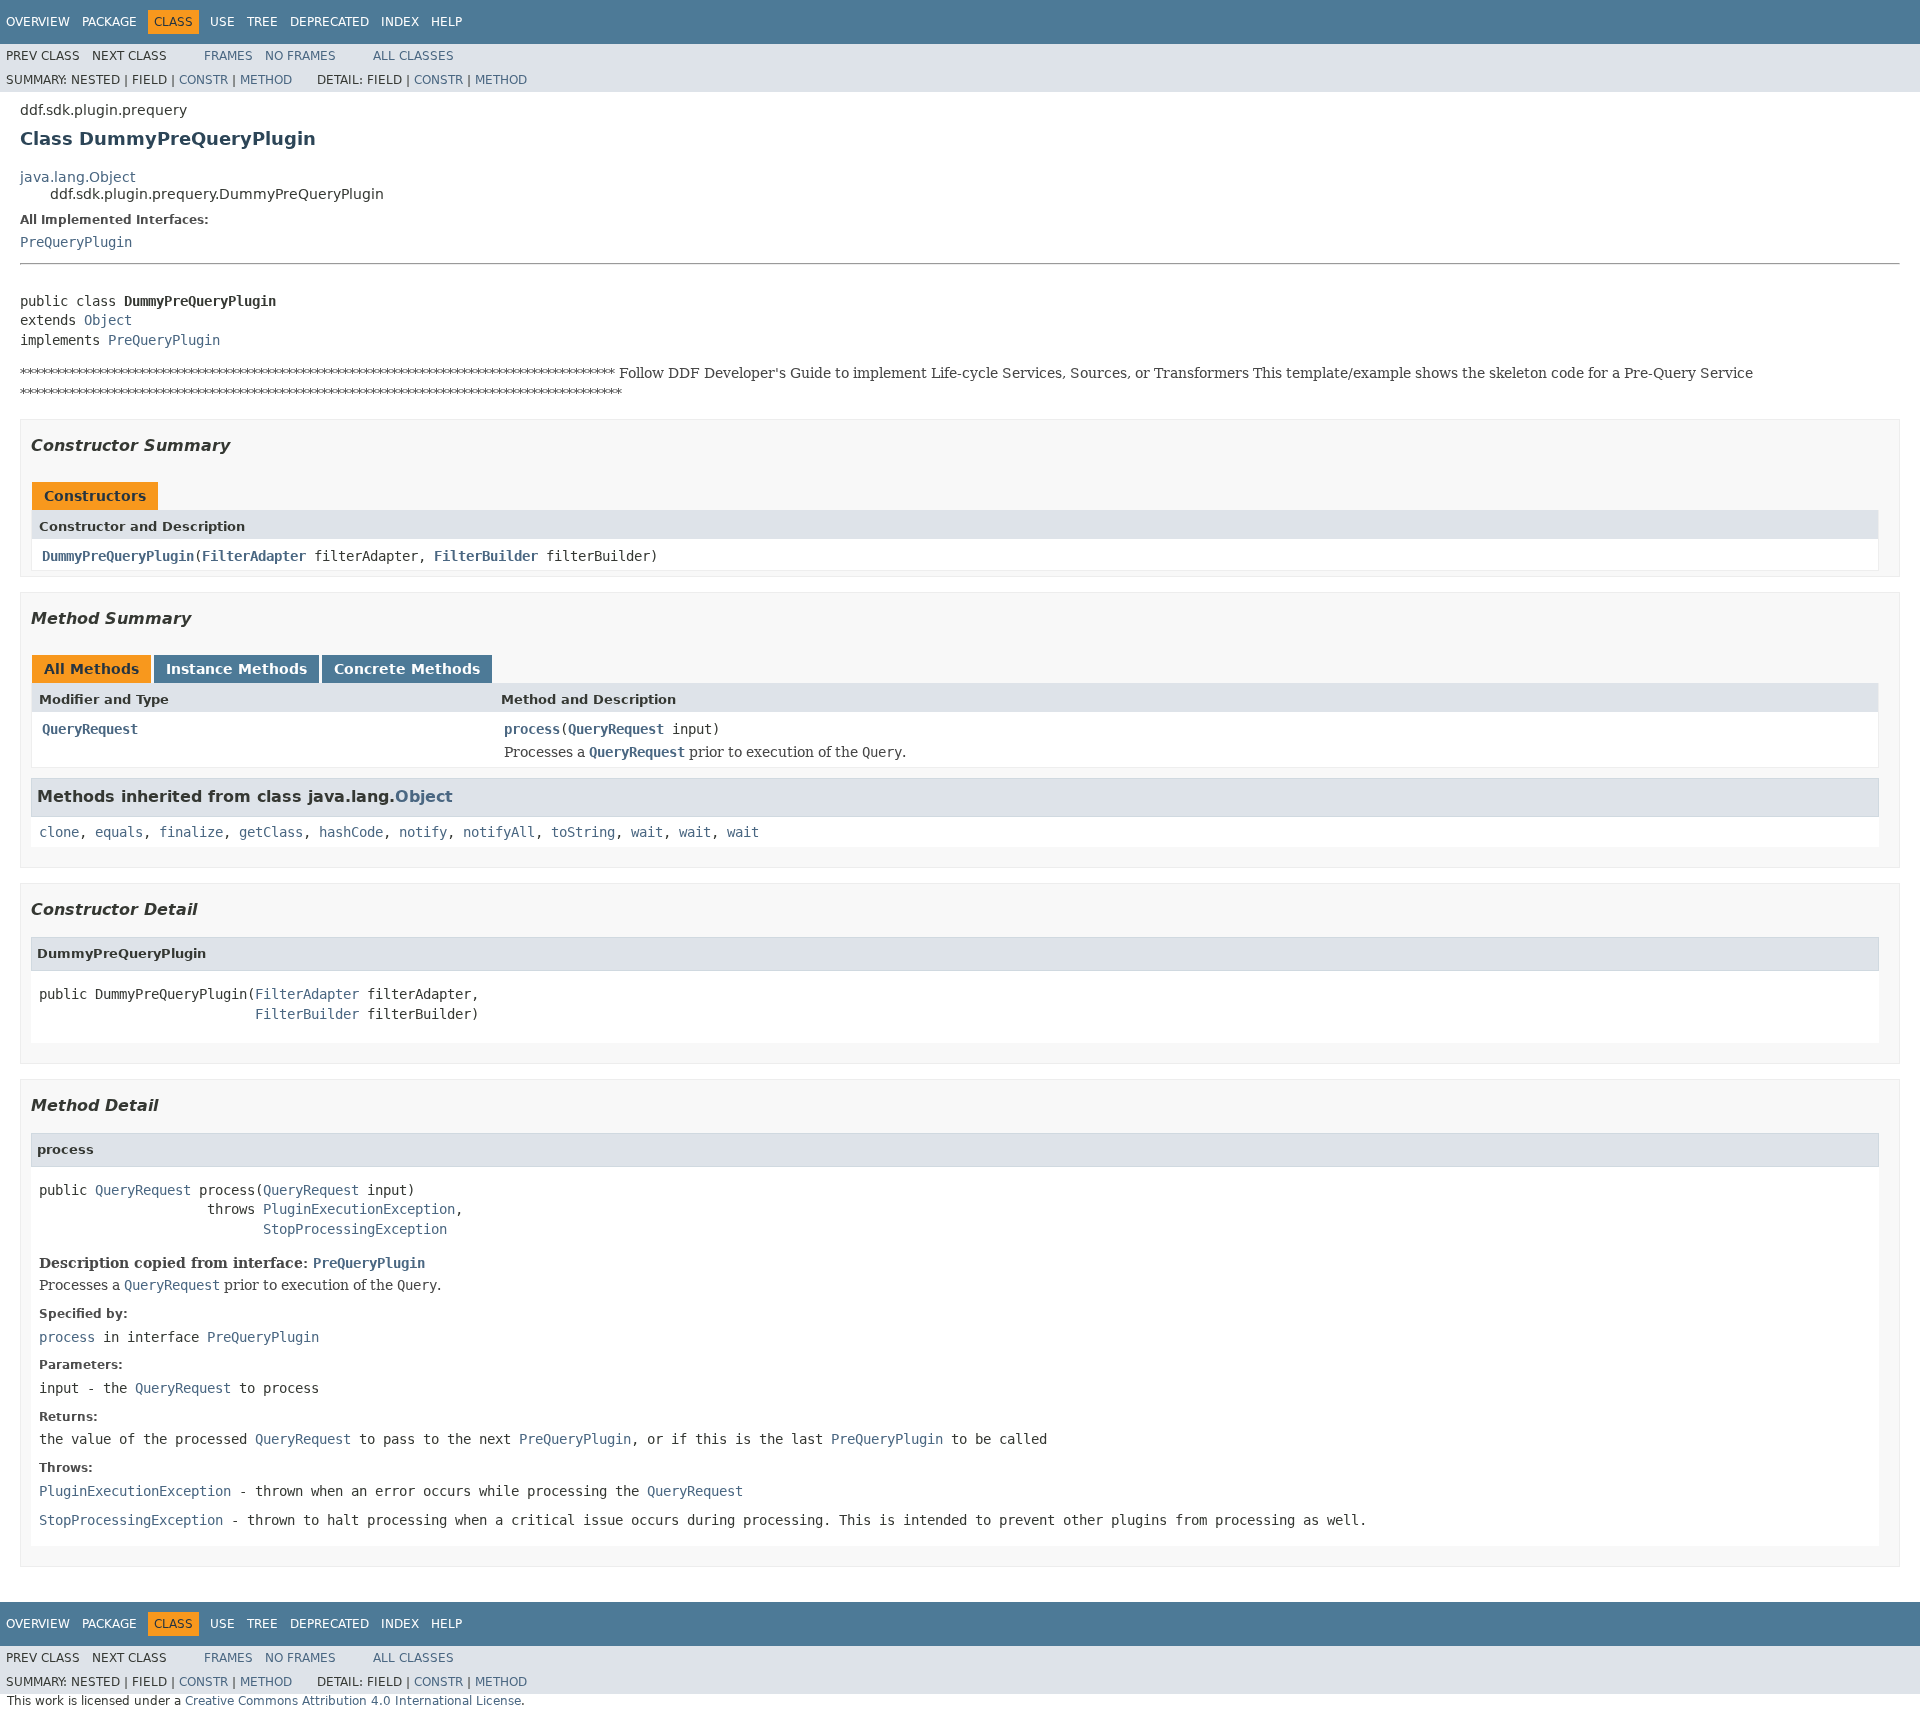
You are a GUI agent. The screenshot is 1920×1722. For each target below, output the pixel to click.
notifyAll (499, 832)
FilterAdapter (254, 556)
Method (266, 80)
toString (583, 832)
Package (109, 22)
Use (222, 22)
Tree (262, 22)
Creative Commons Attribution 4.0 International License (353, 1701)
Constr (203, 80)
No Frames (300, 56)
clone (59, 832)
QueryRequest (90, 729)
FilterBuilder (486, 556)
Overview (38, 22)
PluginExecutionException (359, 1209)
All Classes (413, 56)
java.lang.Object (77, 177)
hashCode (351, 832)
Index (400, 22)
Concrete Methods (407, 669)
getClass (271, 832)
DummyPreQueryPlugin (118, 556)
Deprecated (329, 22)
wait (647, 832)
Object (108, 320)
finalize (191, 832)
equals (119, 832)
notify (423, 832)
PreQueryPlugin (76, 242)
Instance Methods (236, 669)
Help (446, 22)
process (532, 729)
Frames (228, 56)
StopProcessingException (355, 1229)
